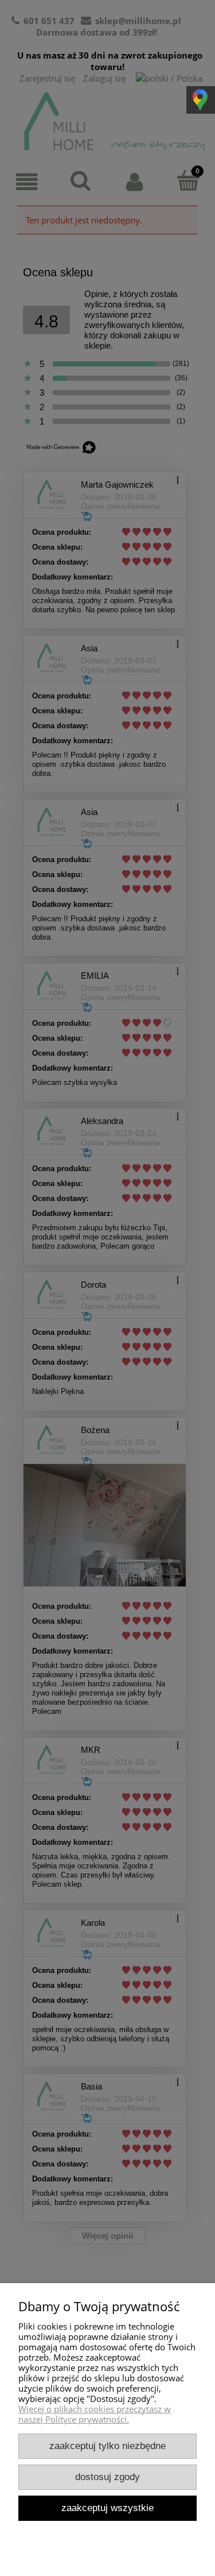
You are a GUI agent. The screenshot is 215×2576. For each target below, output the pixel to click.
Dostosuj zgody (107, 2477)
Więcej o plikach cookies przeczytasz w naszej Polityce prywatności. (95, 2414)
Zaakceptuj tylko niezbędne (107, 2446)
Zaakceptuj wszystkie (107, 2508)
